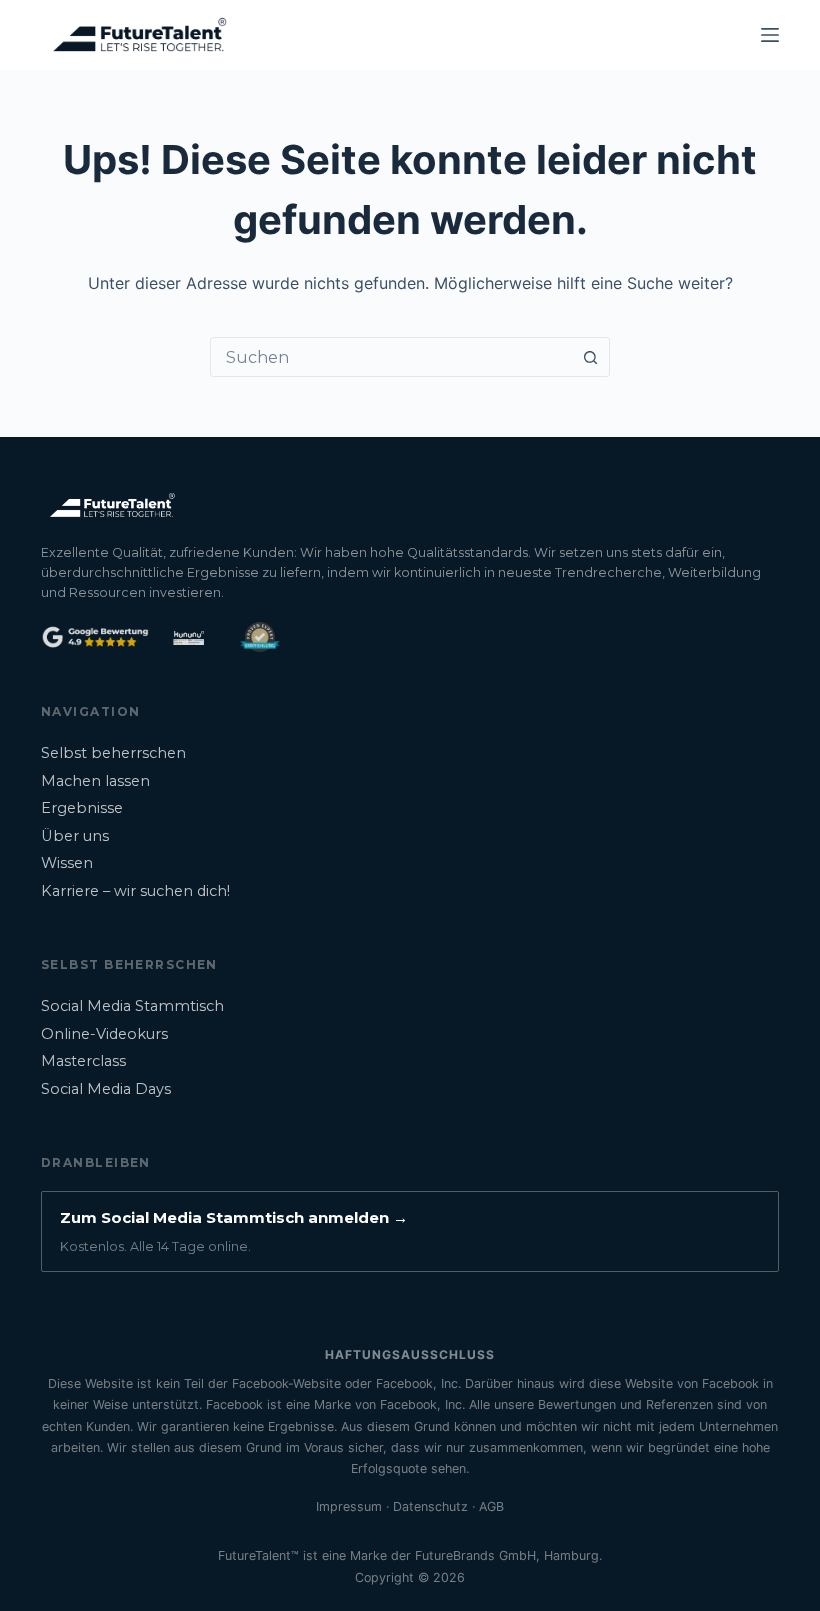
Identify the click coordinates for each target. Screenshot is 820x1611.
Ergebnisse (82, 808)
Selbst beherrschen (113, 753)
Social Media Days (106, 1089)
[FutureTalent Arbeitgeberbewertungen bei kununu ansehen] (190, 637)
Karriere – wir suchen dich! (135, 891)
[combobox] (391, 357)
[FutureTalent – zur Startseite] (111, 505)
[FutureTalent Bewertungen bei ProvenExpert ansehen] (260, 637)
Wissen (67, 863)
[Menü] (770, 35)
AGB (491, 1506)
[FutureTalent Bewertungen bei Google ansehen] (95, 637)
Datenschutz (430, 1506)
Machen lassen (95, 781)
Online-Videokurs (104, 1034)
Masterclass (83, 1061)
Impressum (349, 1506)
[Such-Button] (590, 357)
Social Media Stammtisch (132, 1006)
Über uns (75, 836)
